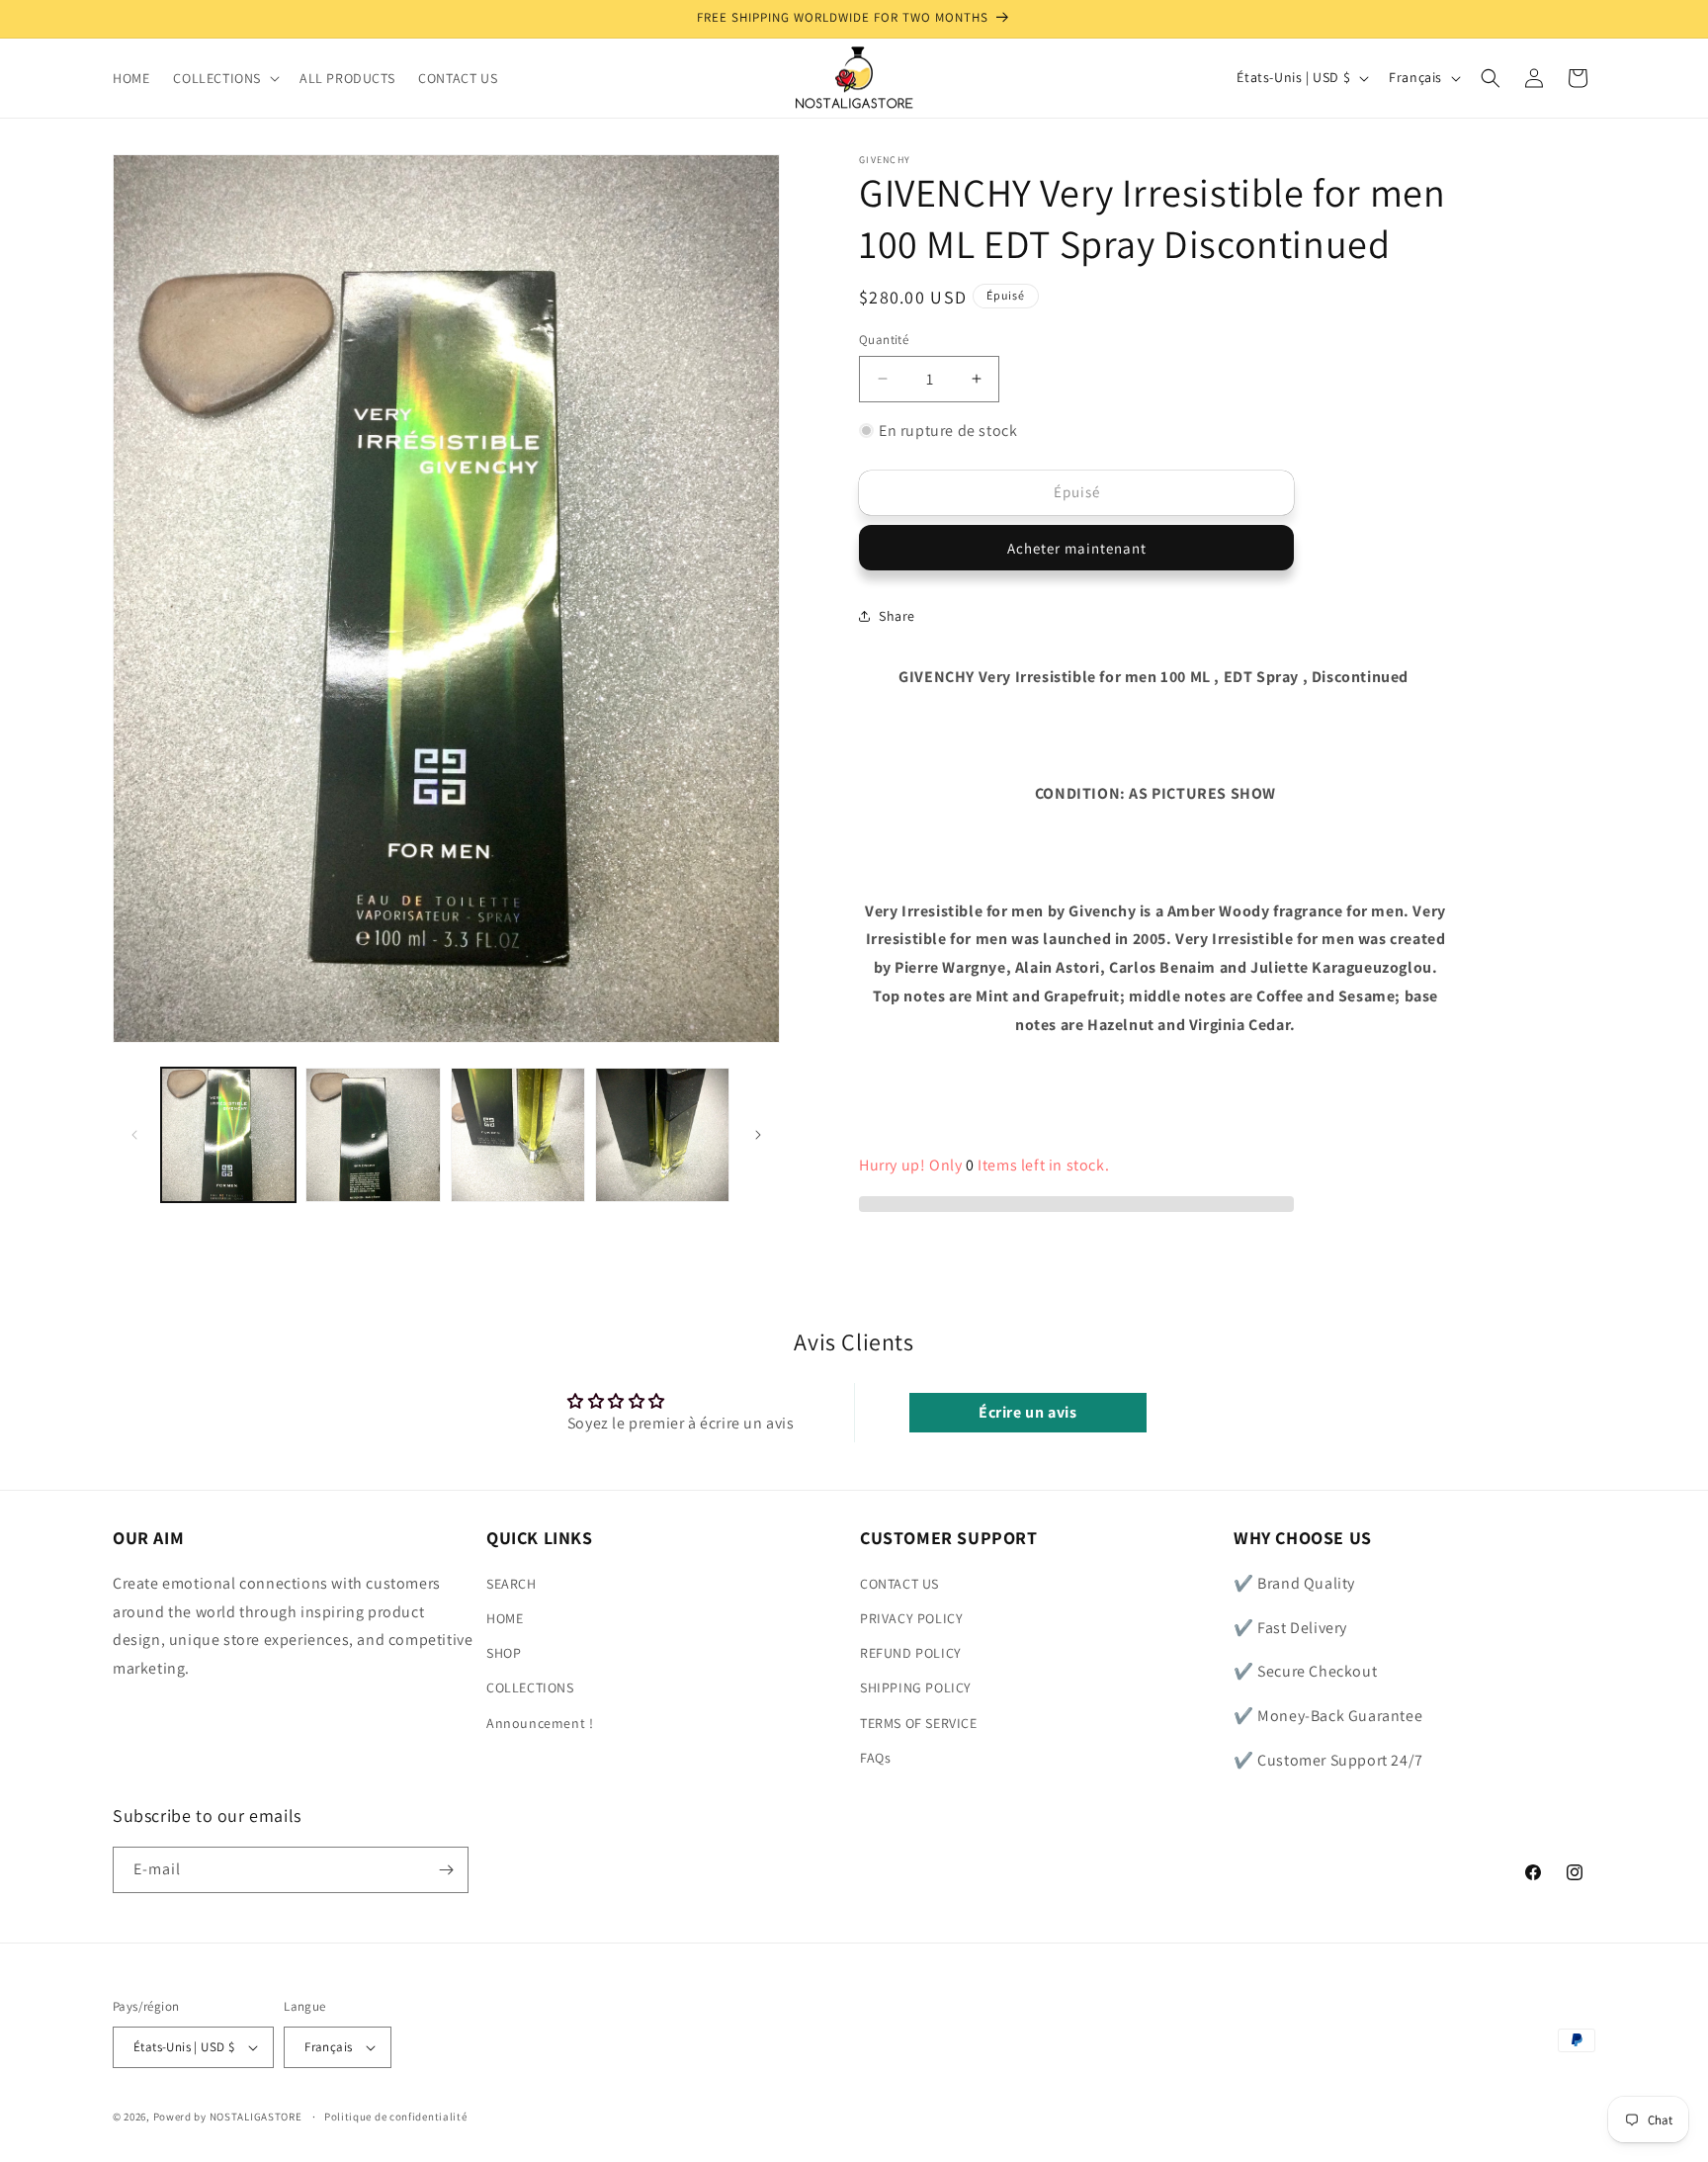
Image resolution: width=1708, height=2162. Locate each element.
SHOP (504, 1652)
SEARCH (512, 1583)
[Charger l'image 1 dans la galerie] (228, 1135)
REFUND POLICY (911, 1652)
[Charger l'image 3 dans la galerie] (518, 1135)
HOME (505, 1617)
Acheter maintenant (1077, 547)
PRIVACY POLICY (911, 1617)
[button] (224, 78)
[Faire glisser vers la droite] (758, 1135)
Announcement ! (540, 1722)
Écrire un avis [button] (1027, 1412)
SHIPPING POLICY (916, 1687)
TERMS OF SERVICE (919, 1722)
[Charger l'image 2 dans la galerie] (373, 1135)
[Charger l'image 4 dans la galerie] (662, 1135)
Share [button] (897, 615)
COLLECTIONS (530, 1687)
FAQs (875, 1757)
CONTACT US (899, 1583)
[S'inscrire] (446, 1870)
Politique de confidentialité (396, 2117)
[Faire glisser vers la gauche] (134, 1135)
